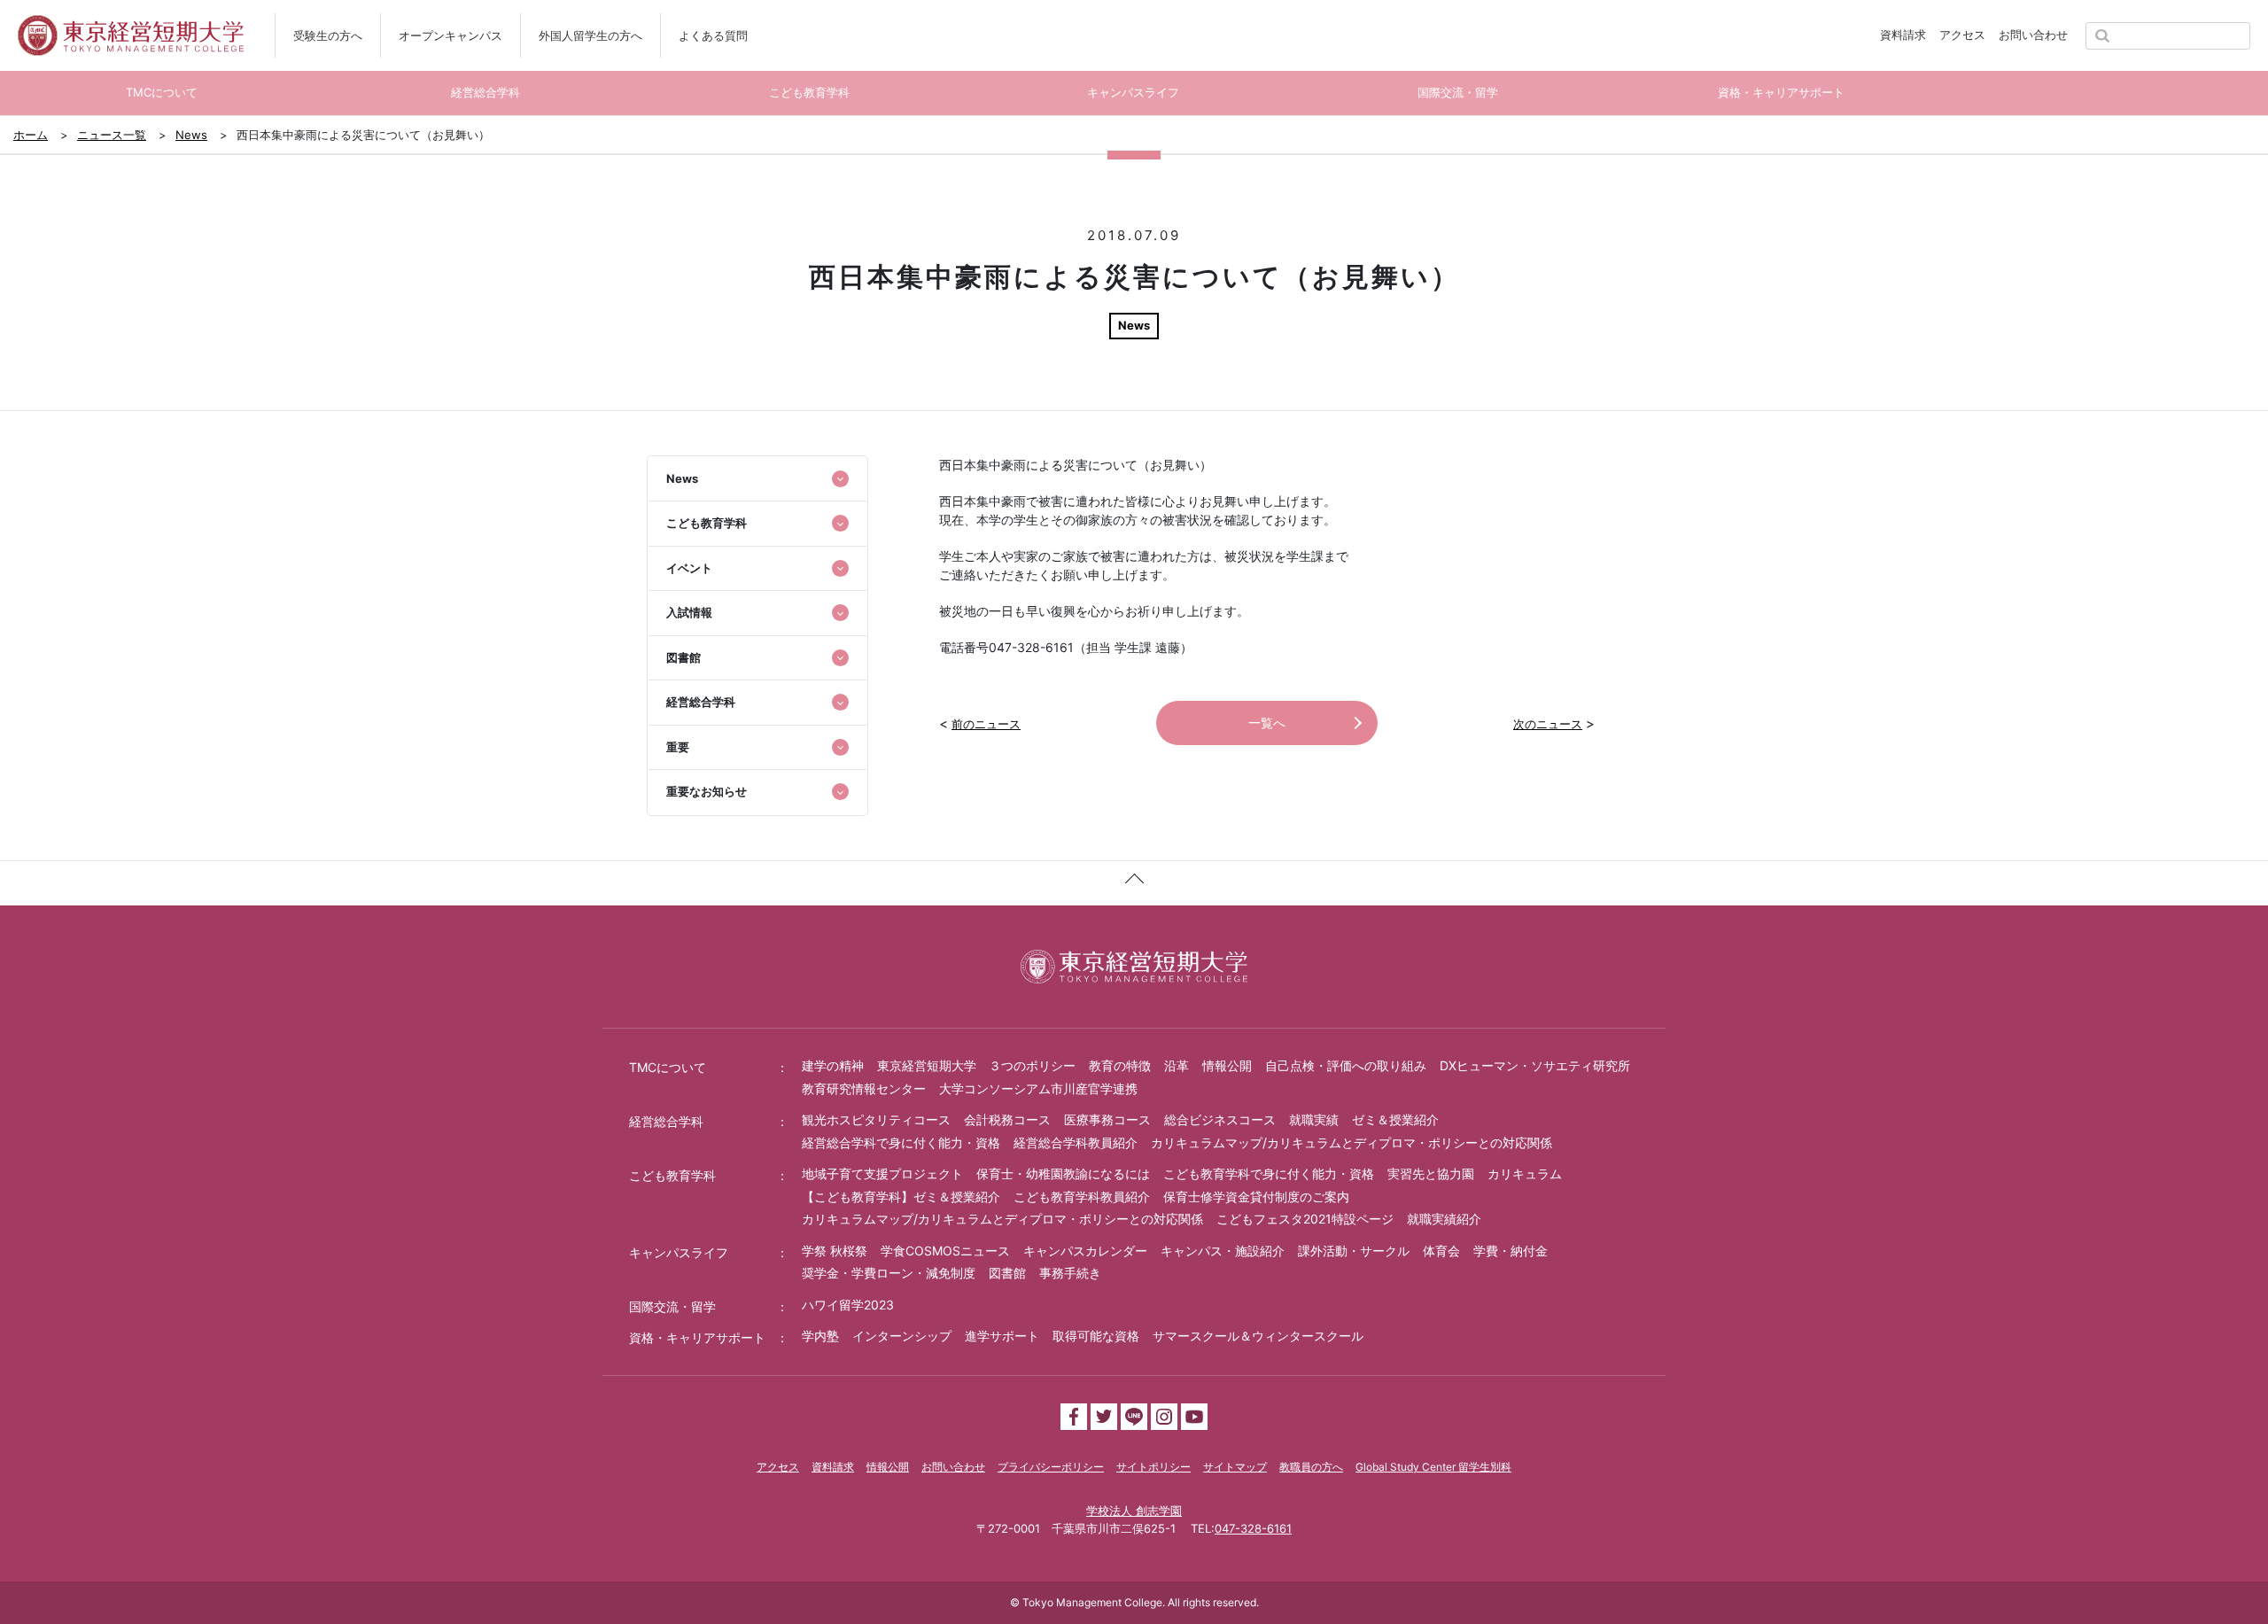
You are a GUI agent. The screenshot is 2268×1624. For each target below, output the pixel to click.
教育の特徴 (1120, 1065)
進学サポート (1002, 1336)
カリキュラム (1525, 1173)
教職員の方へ (1311, 1467)
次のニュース (1548, 724)
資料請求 (1903, 35)
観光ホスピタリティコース (876, 1119)
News (191, 135)
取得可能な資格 (1096, 1336)
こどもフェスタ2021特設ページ (1305, 1219)
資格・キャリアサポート (697, 1337)
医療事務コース (1107, 1119)
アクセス (1962, 35)
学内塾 (820, 1336)
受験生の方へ (328, 35)
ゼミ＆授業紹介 (1395, 1119)
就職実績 (1314, 1119)
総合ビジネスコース (1220, 1119)
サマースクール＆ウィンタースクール (1258, 1336)
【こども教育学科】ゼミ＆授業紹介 (901, 1197)
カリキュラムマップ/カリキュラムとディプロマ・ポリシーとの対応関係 (1351, 1142)
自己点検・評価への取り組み (1346, 1065)
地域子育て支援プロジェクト (882, 1173)
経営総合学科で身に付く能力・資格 (901, 1142)
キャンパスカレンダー (1085, 1251)
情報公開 (1227, 1065)
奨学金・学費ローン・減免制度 (889, 1273)
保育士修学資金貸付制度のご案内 (1256, 1197)
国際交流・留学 (672, 1306)
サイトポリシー (1153, 1467)
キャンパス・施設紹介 (1223, 1251)
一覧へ (1267, 723)
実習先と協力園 (1431, 1173)
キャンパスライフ (679, 1252)
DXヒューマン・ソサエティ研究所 (1535, 1065)
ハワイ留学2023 (848, 1305)
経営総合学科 (666, 1121)
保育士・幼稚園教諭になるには (1063, 1173)
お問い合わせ (2033, 35)
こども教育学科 (672, 1175)
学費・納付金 (1511, 1251)
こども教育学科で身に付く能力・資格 (1269, 1173)
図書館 (1007, 1273)
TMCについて (668, 1067)
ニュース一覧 (112, 135)
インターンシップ (902, 1336)
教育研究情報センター (864, 1088)
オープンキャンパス (450, 35)
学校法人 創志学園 (1134, 1511)
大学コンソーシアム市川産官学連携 (1038, 1088)
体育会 (1441, 1251)
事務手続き (1070, 1273)
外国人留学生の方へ (590, 35)
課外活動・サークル (1354, 1251)
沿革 (1177, 1065)
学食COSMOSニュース (945, 1251)
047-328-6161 (1253, 1528)
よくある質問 (713, 35)
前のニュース (986, 724)
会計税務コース (1007, 1119)
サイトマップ (1235, 1467)
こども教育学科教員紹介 (1082, 1197)
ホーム (31, 135)
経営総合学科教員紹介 (1076, 1142)
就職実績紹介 (1444, 1219)
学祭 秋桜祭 (835, 1251)
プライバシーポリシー (1051, 1467)
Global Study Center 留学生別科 (1433, 1467)
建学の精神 (833, 1065)
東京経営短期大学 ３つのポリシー (976, 1065)
